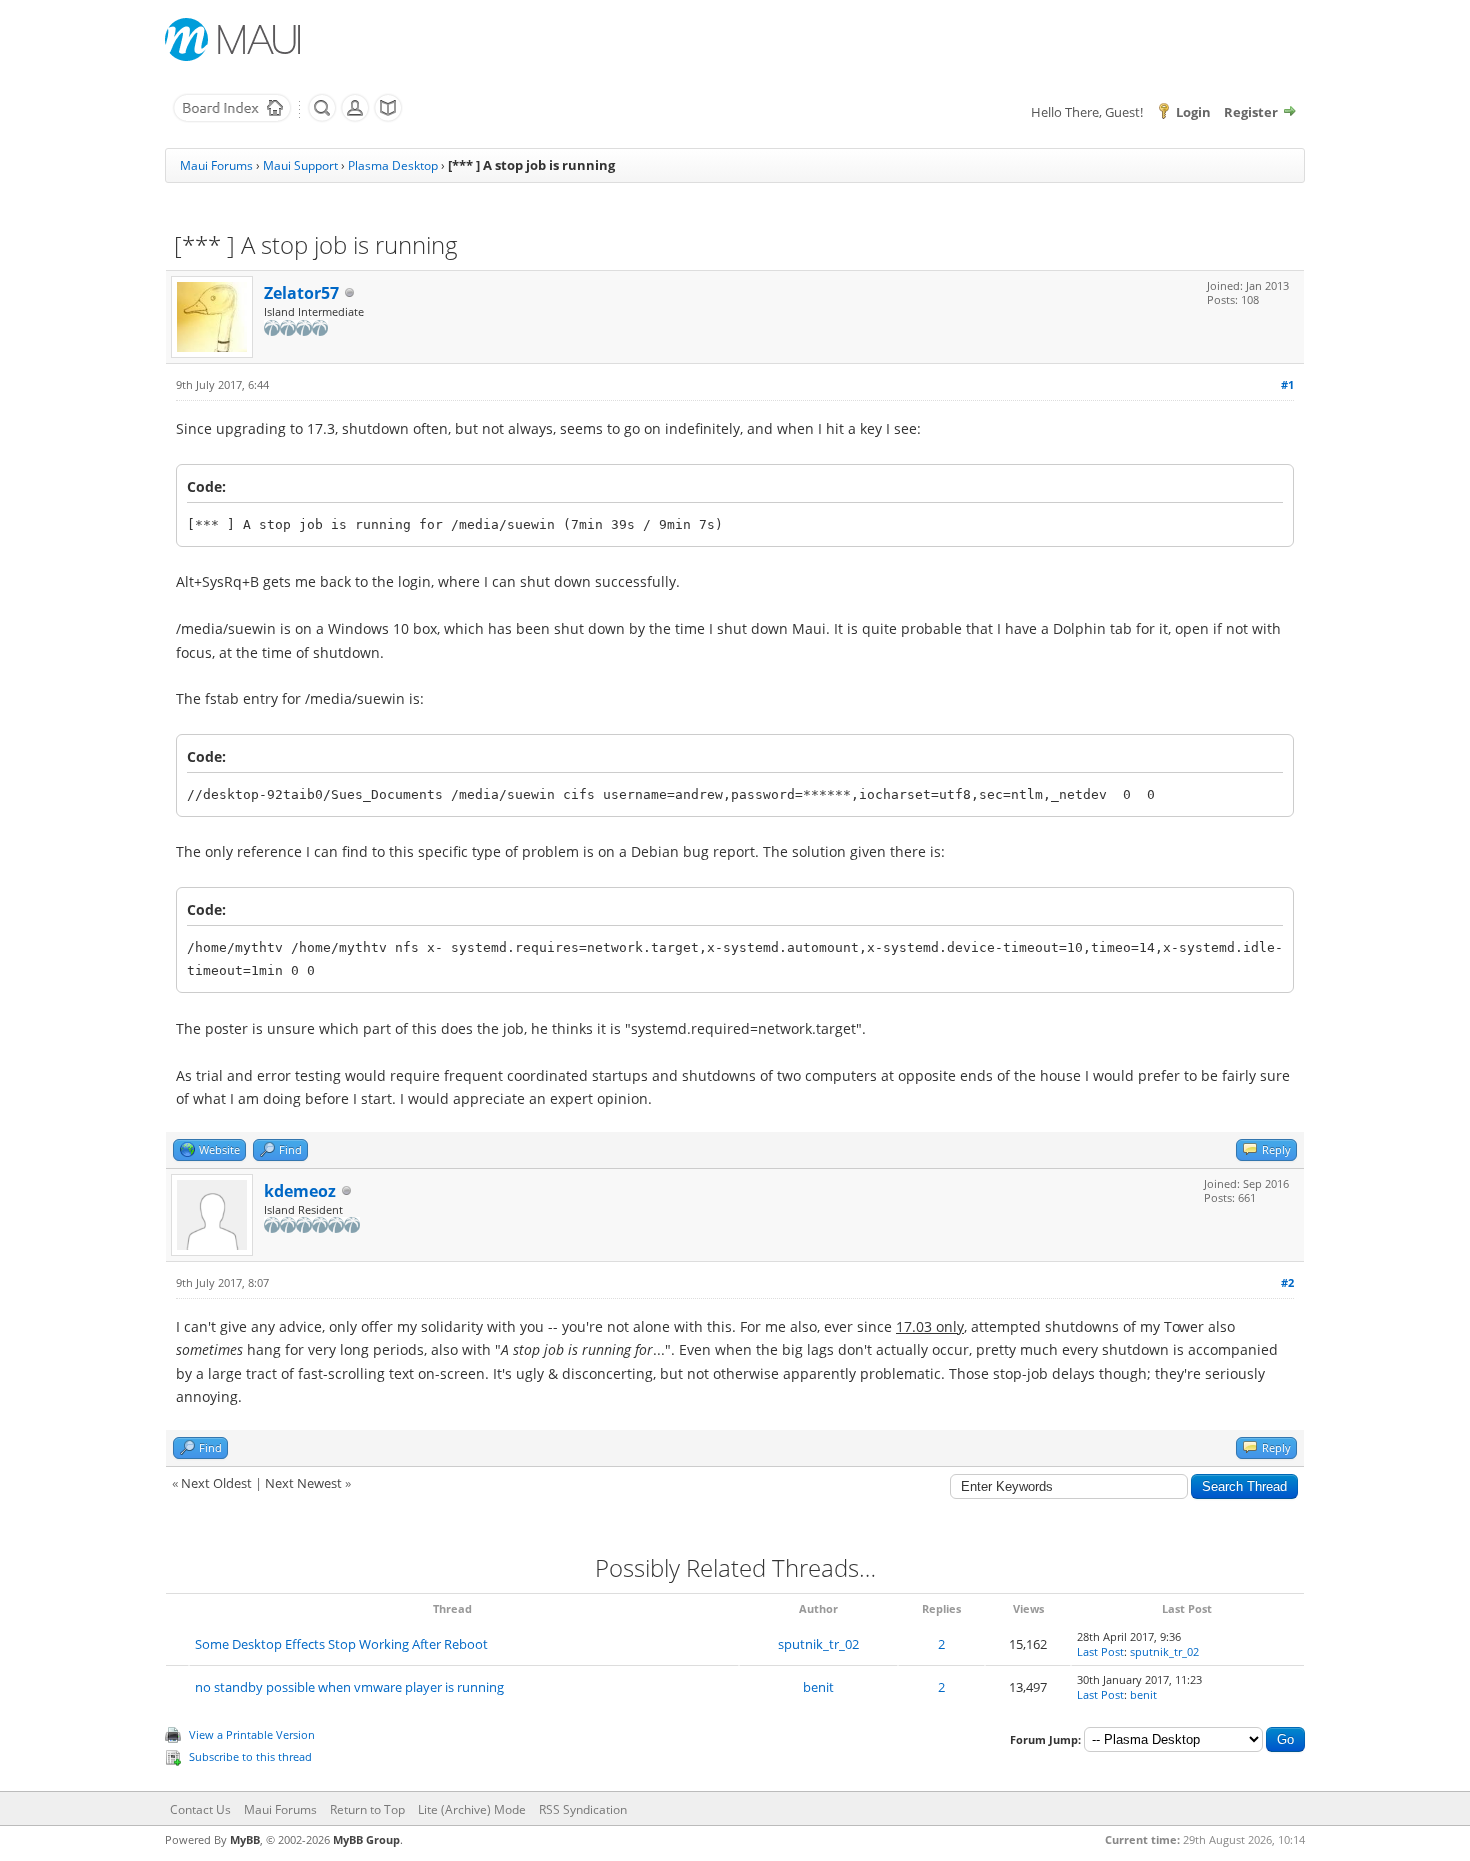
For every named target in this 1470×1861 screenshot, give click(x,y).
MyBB (245, 1839)
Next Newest (303, 1483)
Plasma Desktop (393, 165)
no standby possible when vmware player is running (349, 1687)
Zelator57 (301, 293)
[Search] (322, 118)
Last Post (1100, 1651)
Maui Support (300, 165)
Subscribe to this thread (250, 1756)
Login (1193, 112)
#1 (1287, 384)
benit (818, 1687)
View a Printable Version (252, 1734)
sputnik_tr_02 (818, 1644)
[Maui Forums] (232, 118)
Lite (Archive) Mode (472, 1809)
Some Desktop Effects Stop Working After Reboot (341, 1644)
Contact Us (200, 1809)
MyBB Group (366, 1839)
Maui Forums (216, 165)
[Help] (388, 118)
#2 (1287, 1282)
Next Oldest (216, 1483)
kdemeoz (300, 1191)
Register (1251, 112)
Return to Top (367, 1809)
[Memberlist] (355, 118)
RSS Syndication (583, 1809)
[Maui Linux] (235, 39)
